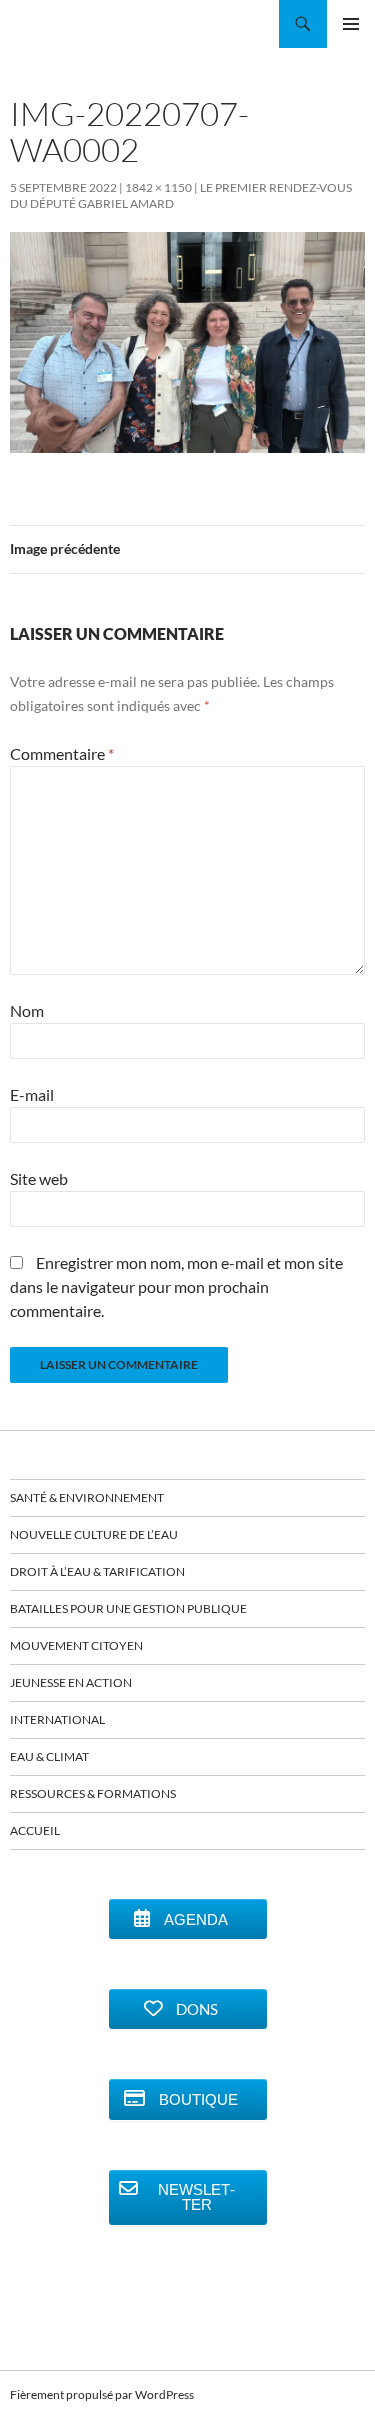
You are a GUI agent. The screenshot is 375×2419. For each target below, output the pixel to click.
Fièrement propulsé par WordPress (102, 2394)
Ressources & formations (93, 1793)
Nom (27, 1010)
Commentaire (62, 753)
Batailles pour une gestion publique (128, 1608)
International (57, 1719)
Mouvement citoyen (76, 1645)
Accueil (35, 1830)
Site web (39, 1178)
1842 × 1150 (158, 187)
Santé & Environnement (87, 1497)
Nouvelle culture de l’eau (94, 1534)
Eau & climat (49, 1756)
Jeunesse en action (71, 1682)
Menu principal (351, 24)
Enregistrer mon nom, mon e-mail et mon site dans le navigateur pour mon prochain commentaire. (176, 1286)
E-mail (32, 1094)
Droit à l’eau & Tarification (97, 1571)
